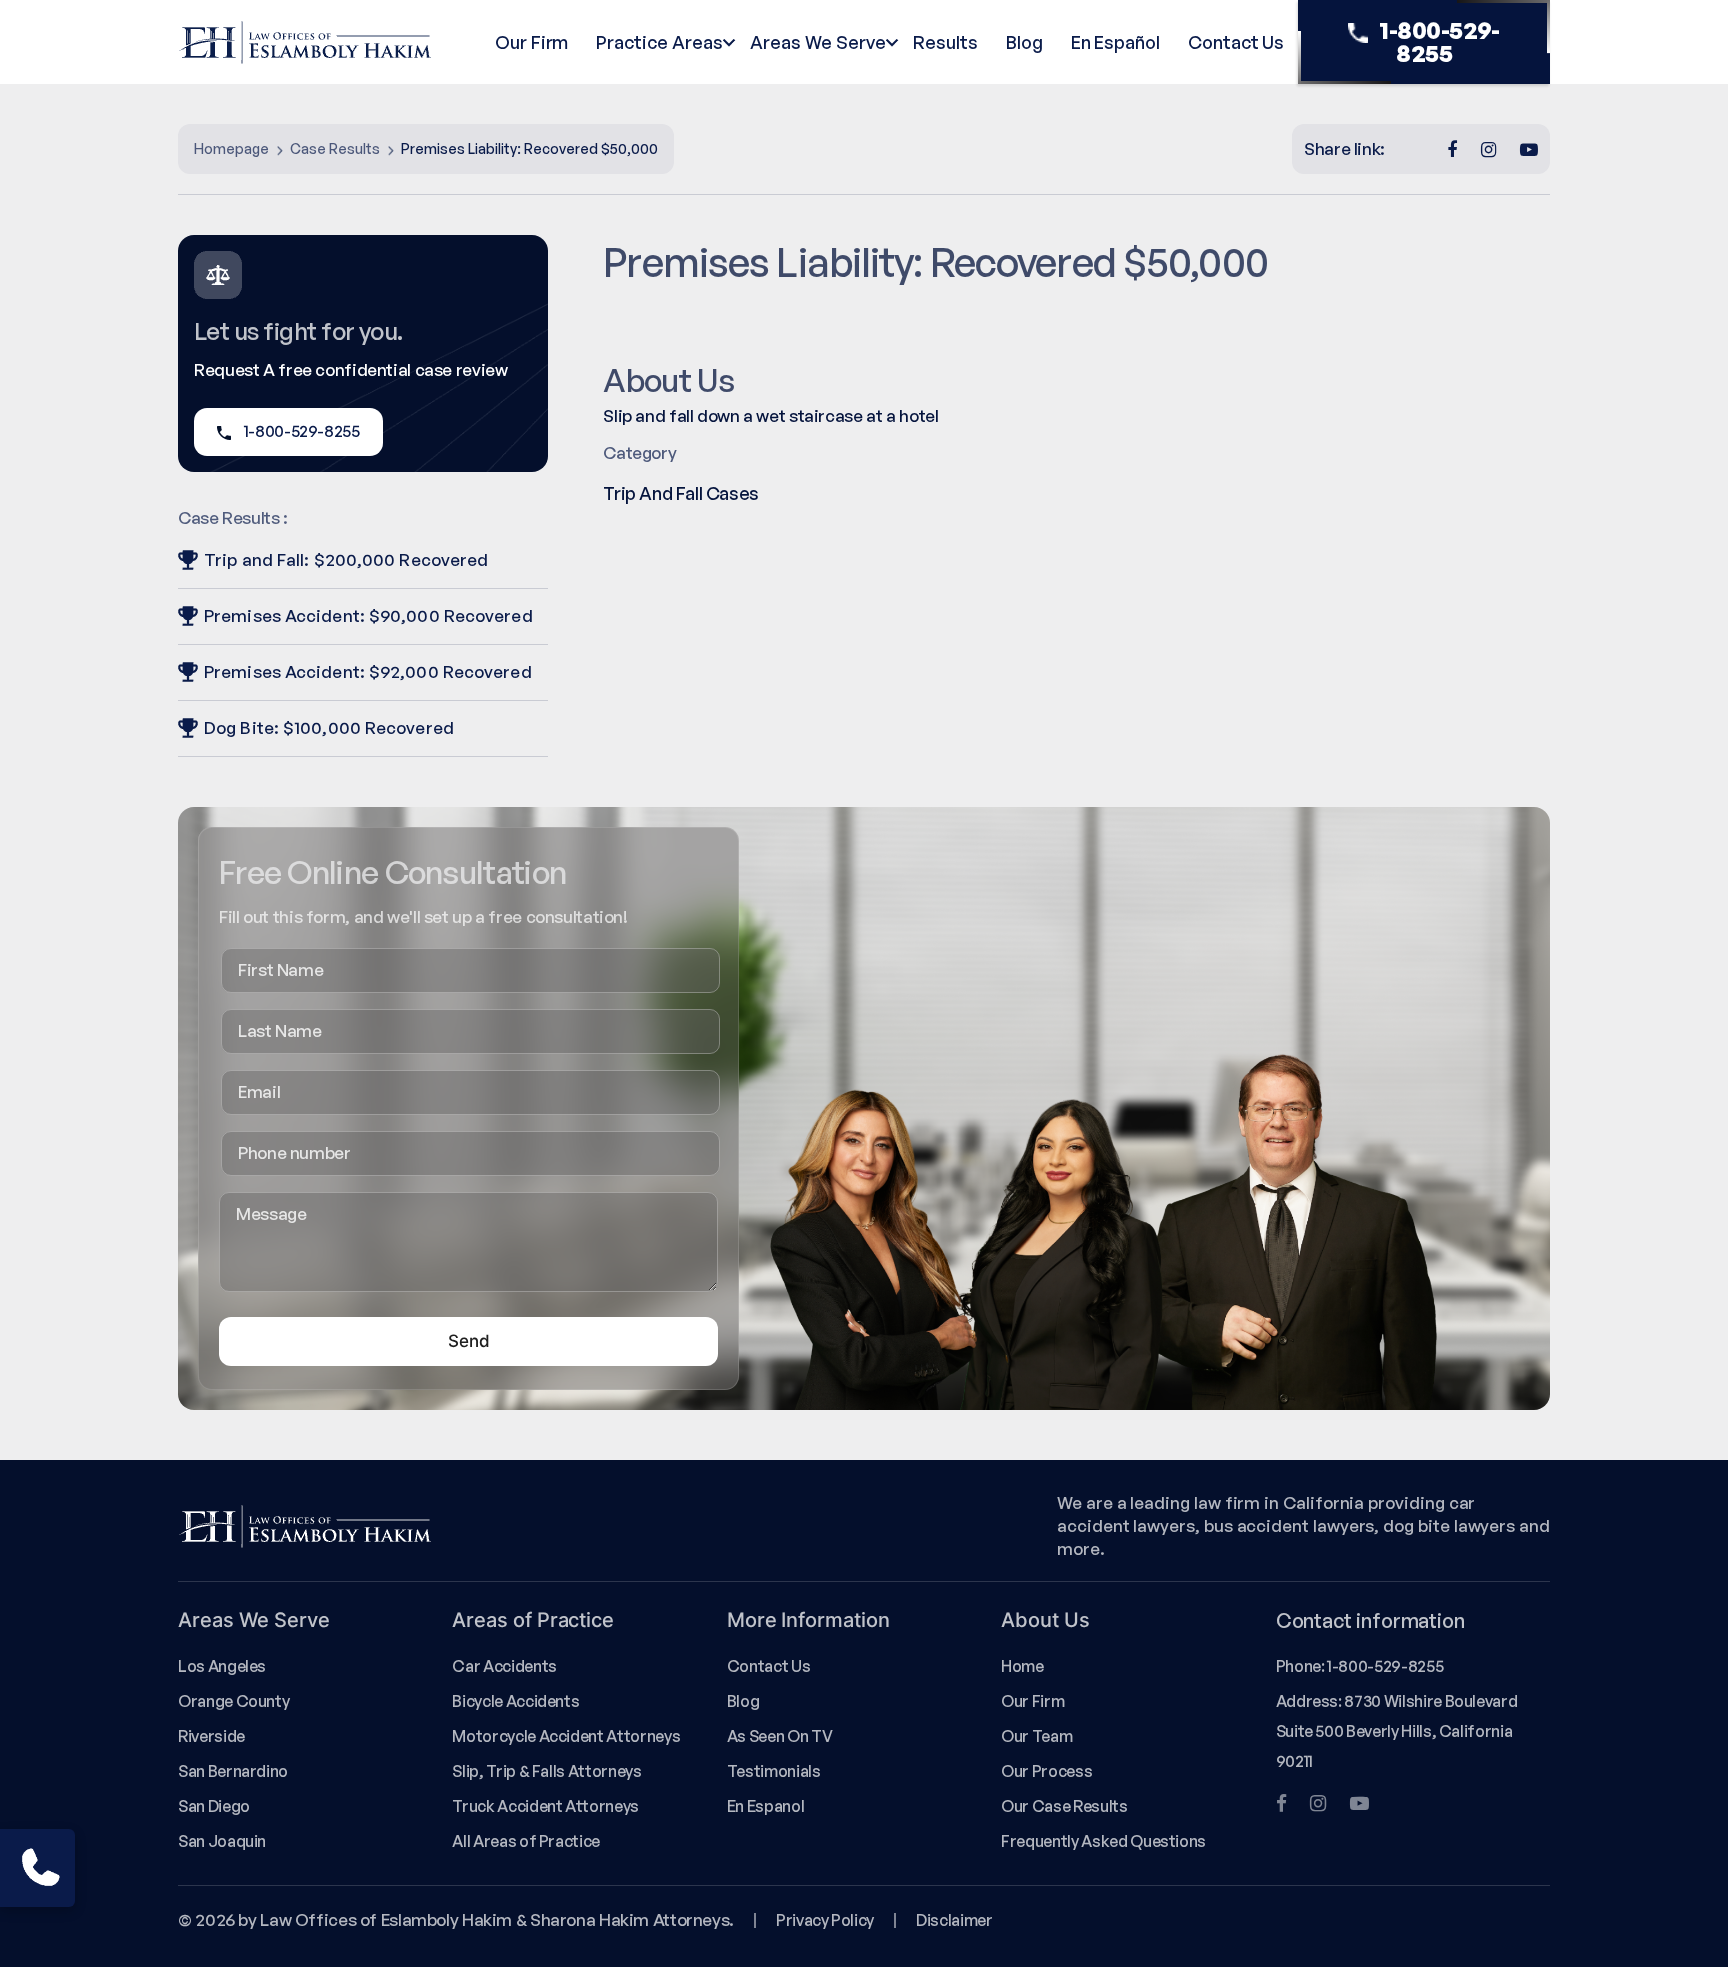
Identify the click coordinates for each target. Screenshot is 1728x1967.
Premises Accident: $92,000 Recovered (368, 671)
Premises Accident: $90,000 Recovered (368, 615)
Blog (1024, 42)
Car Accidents (504, 1666)
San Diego (214, 1806)
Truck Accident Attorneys (545, 1806)
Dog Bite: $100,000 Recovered (329, 727)
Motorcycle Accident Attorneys (566, 1736)
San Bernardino (233, 1771)
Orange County (233, 1701)
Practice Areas (659, 42)
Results (945, 42)
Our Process (1046, 1771)
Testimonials (774, 1771)
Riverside (211, 1736)
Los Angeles (222, 1666)
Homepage (231, 148)
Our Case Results (1064, 1806)
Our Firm (531, 42)
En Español (1115, 42)
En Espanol (765, 1806)
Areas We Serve (817, 42)
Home (1022, 1666)
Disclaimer (954, 1920)
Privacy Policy (825, 1920)
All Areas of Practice (526, 1841)
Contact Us (1236, 42)
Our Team (1036, 1736)
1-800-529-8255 (1439, 41)
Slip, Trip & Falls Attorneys (546, 1771)
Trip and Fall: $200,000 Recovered (346, 559)
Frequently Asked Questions (1103, 1841)
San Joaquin (222, 1841)
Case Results (335, 148)
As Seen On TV (779, 1736)
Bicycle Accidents (515, 1701)
